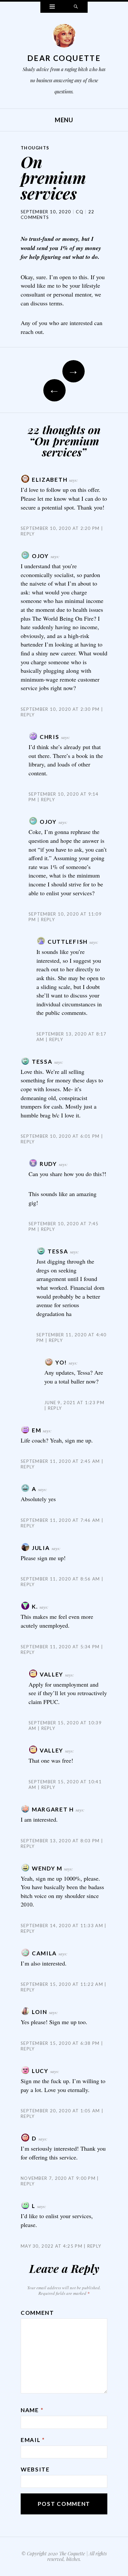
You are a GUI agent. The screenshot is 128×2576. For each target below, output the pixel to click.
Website (35, 2469)
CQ (80, 212)
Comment (37, 2313)
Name (32, 2410)
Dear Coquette (64, 58)
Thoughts (35, 148)
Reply (48, 800)
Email (33, 2440)
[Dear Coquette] (64, 37)
